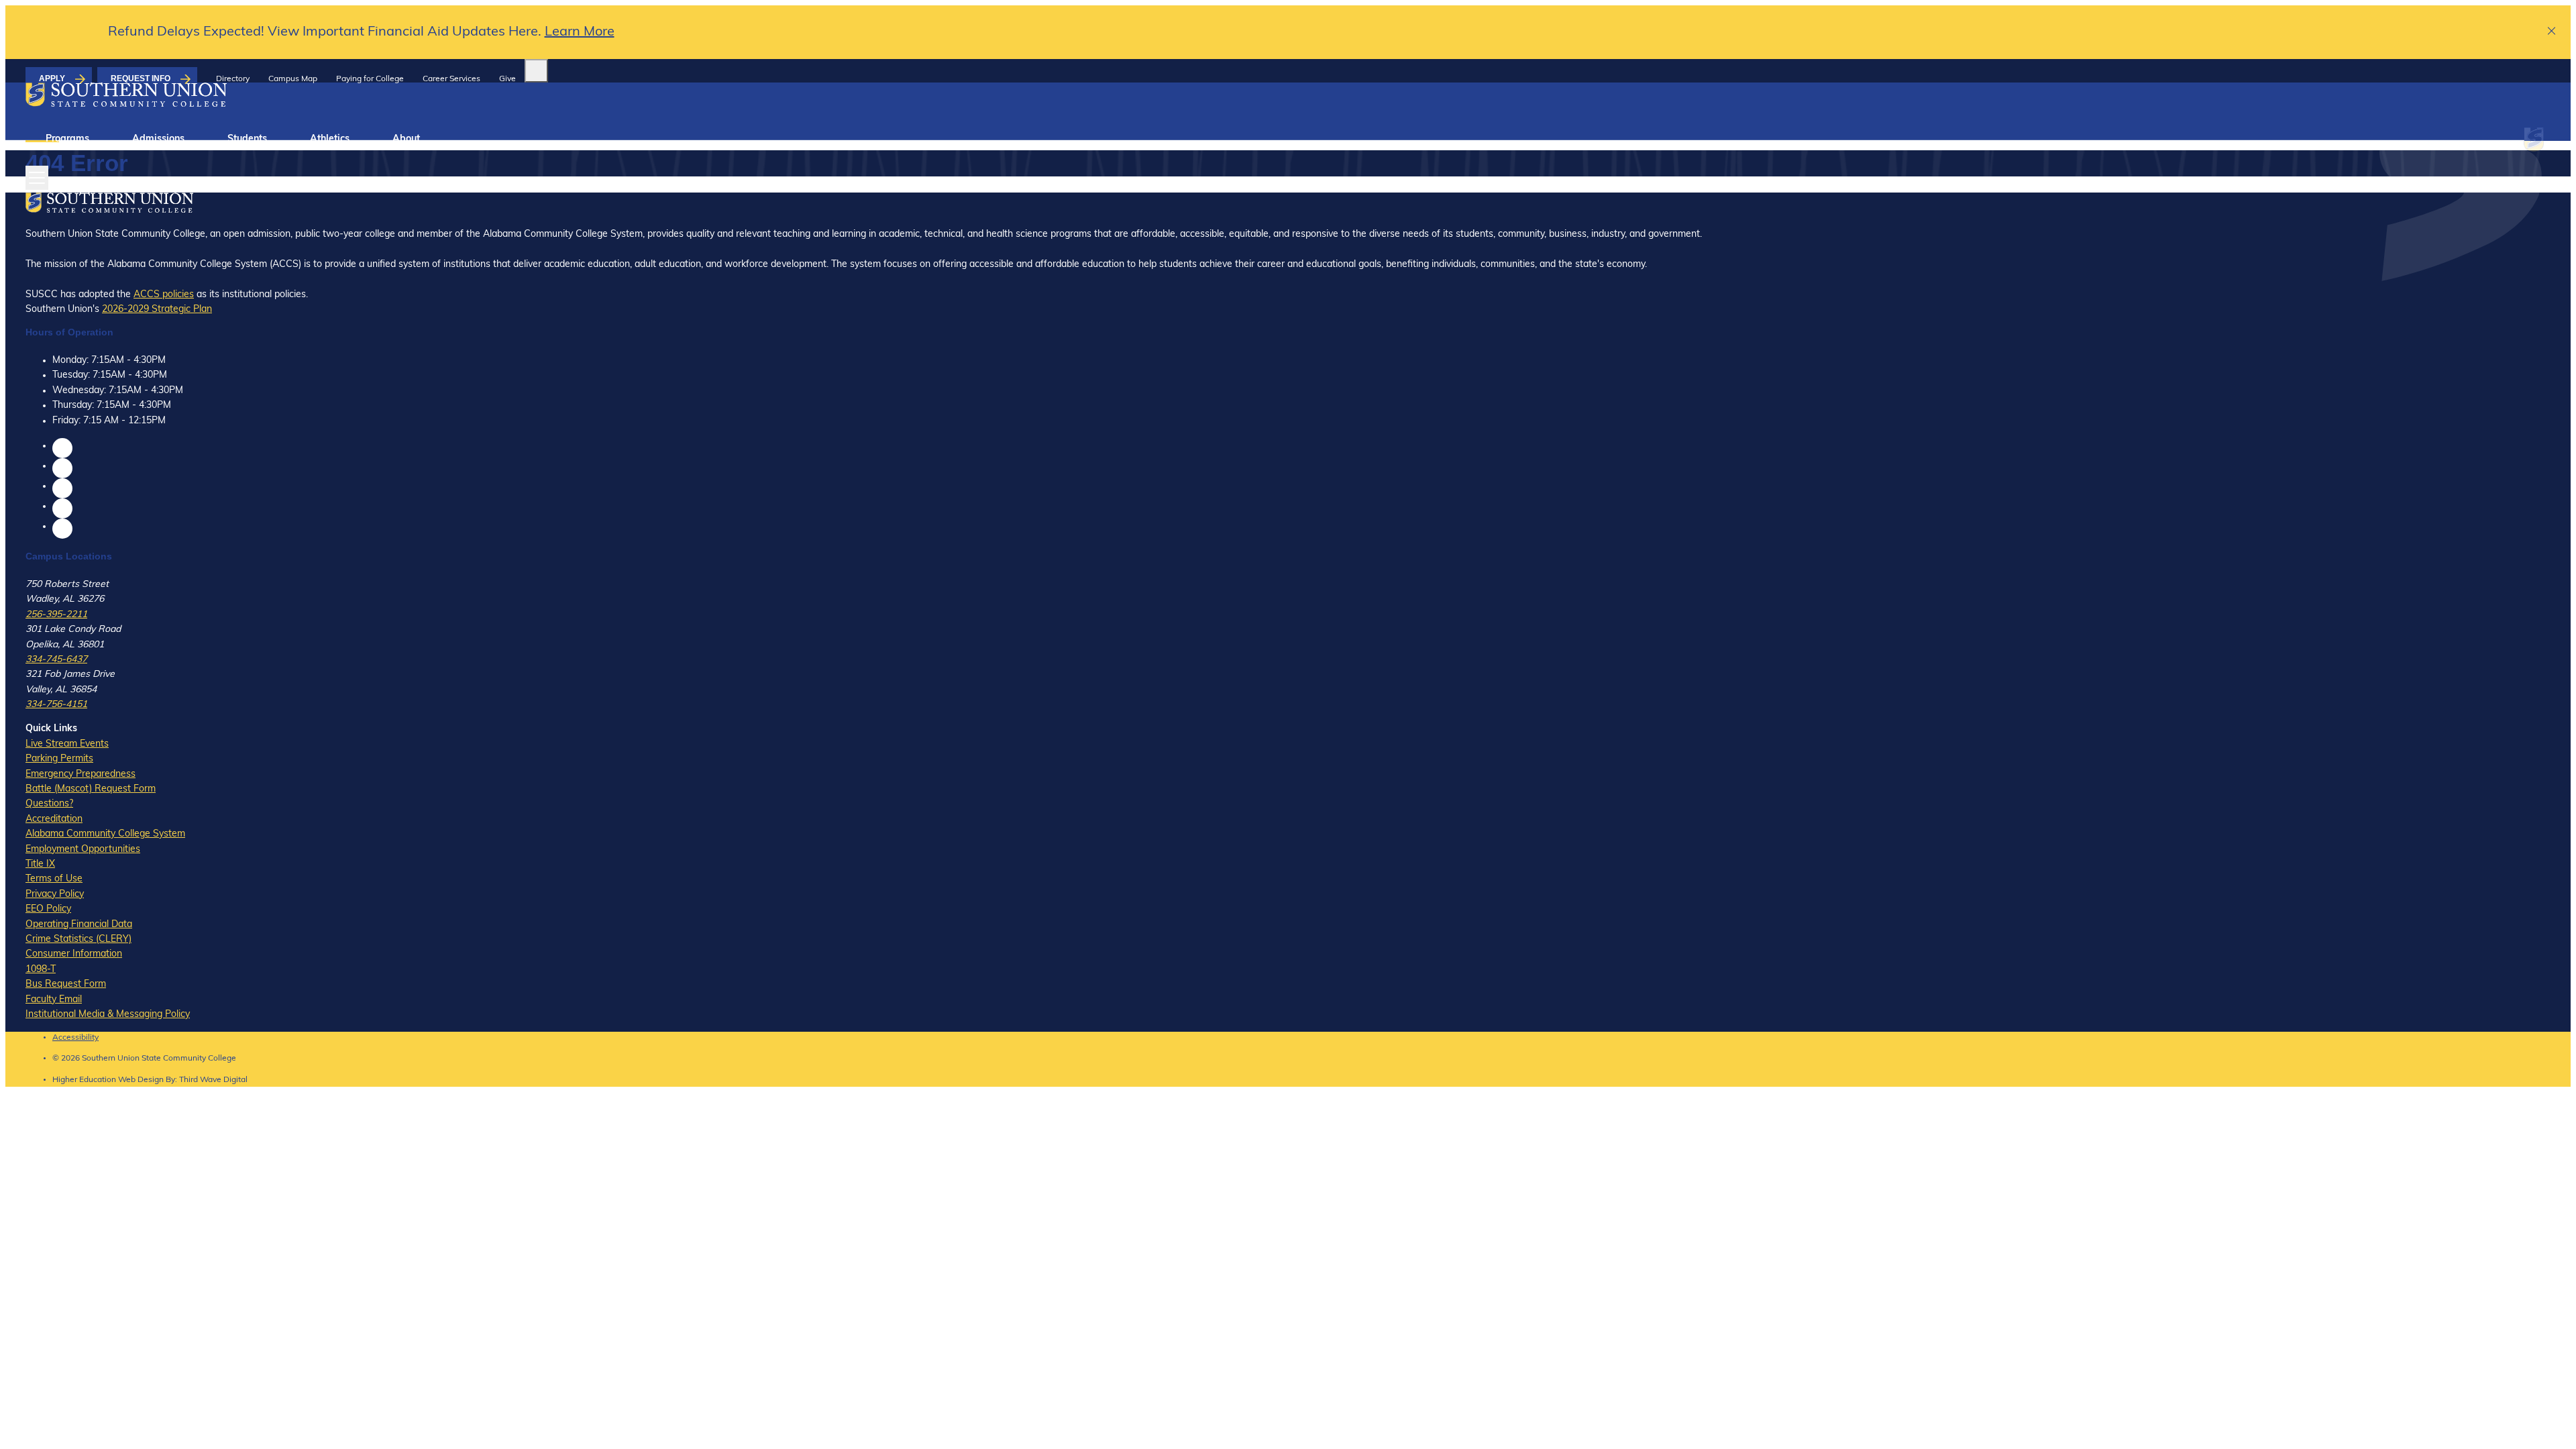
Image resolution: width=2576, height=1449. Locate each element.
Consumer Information (74, 954)
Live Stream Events (67, 744)
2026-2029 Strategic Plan (157, 310)
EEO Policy (48, 909)
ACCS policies (164, 295)
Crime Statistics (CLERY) (78, 940)
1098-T (41, 970)
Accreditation (54, 819)
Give (507, 79)
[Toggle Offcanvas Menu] (37, 178)
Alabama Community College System (105, 834)
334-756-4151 (56, 705)
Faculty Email (54, 1000)
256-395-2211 (56, 615)
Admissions (158, 139)
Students (247, 139)
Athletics (330, 139)
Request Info (141, 78)
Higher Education (84, 1080)
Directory (233, 79)
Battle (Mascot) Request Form (91, 789)
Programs (67, 139)
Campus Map (293, 79)
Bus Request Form (66, 984)
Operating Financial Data (79, 925)
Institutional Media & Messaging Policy (108, 1015)
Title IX (40, 864)
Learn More (580, 32)
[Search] (536, 71)
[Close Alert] (2552, 33)
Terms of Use (54, 879)
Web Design (141, 1080)
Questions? (49, 804)
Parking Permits (59, 759)
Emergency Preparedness (80, 774)
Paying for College (370, 79)
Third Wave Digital (213, 1080)
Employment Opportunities (83, 850)
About (406, 139)
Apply (52, 78)
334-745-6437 (56, 660)
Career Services (451, 79)
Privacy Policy (55, 895)
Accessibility (75, 1038)
